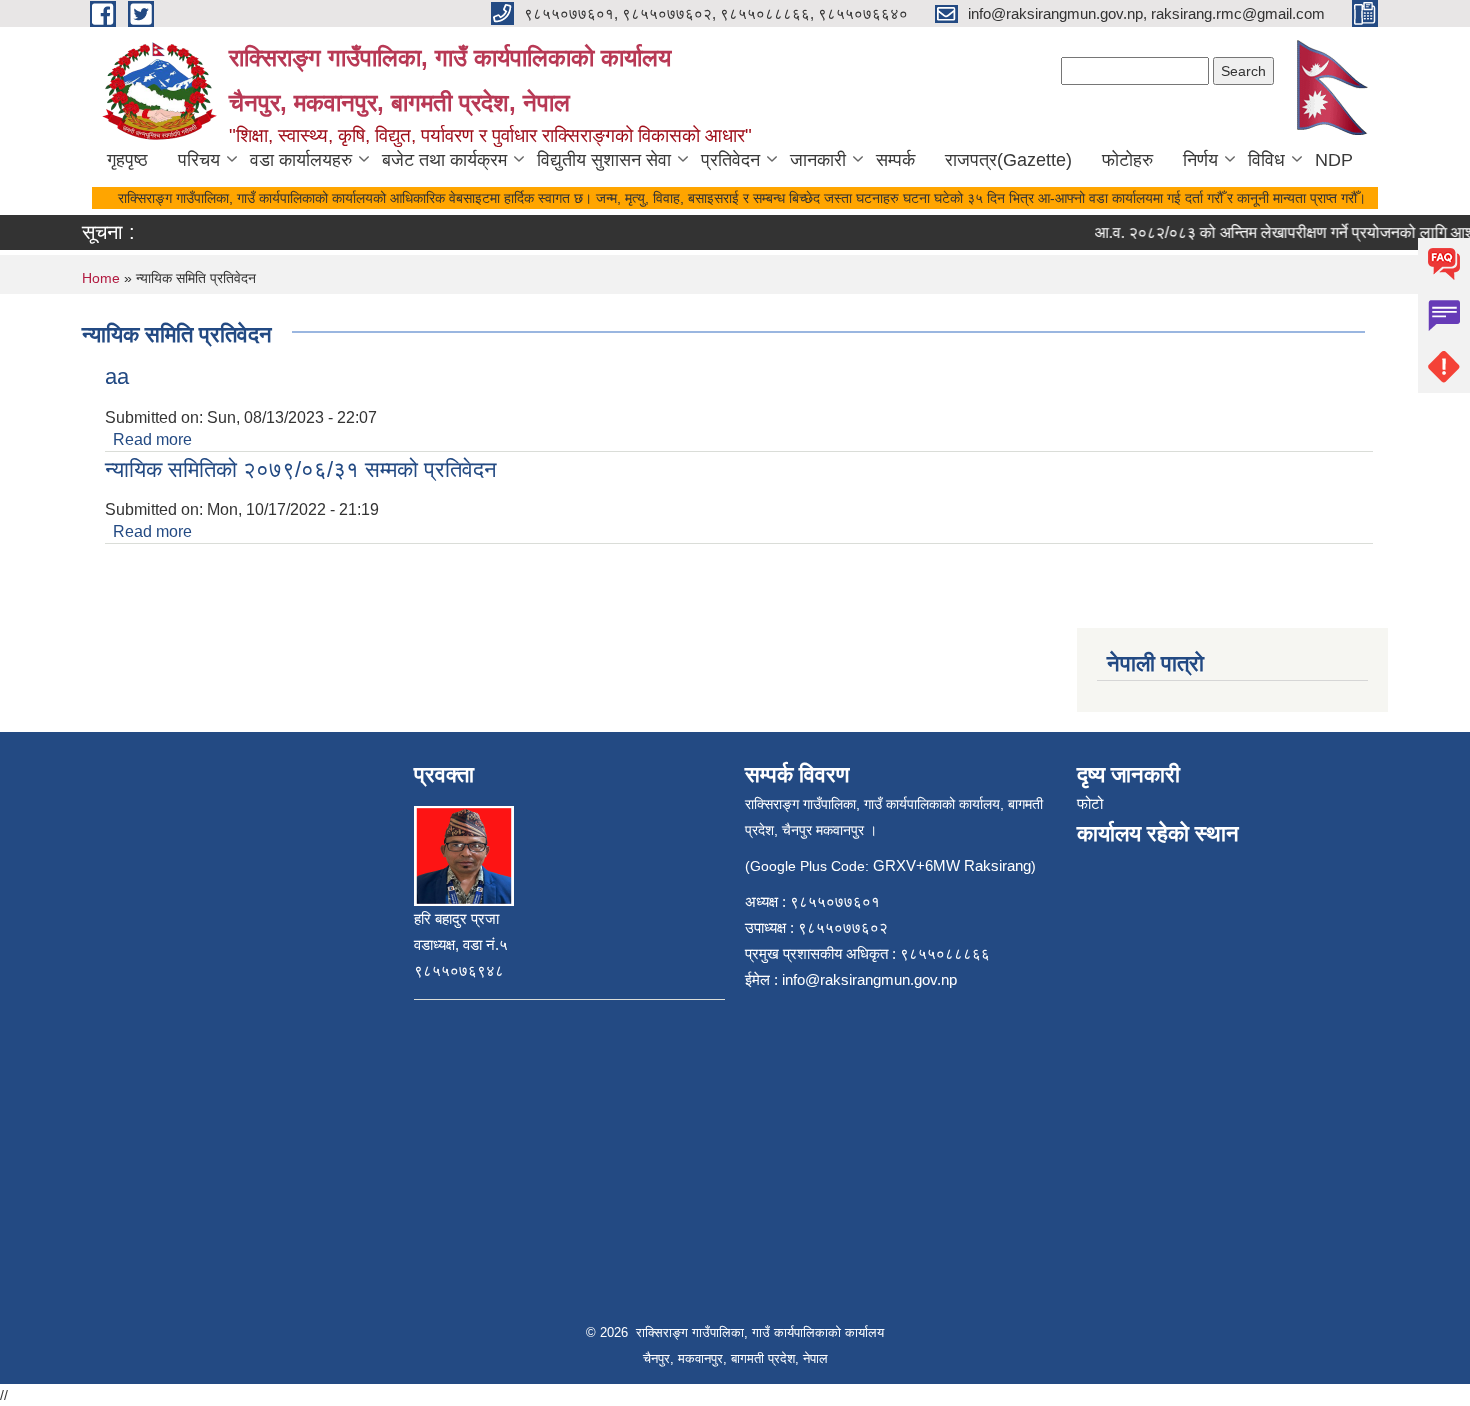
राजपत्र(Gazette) (1008, 160)
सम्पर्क (895, 160)
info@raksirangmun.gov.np (869, 979)
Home (101, 278)
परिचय (199, 160)
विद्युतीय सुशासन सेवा (604, 160)
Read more (152, 439)
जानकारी (818, 160)
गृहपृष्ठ (127, 160)
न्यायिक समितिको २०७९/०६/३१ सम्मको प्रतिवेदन (301, 469)
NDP (1334, 160)
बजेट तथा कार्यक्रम (444, 160)
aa (117, 376)
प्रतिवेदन (730, 160)
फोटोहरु (1127, 160)
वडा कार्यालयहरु (301, 160)
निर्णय (1200, 160)
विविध (1266, 160)
